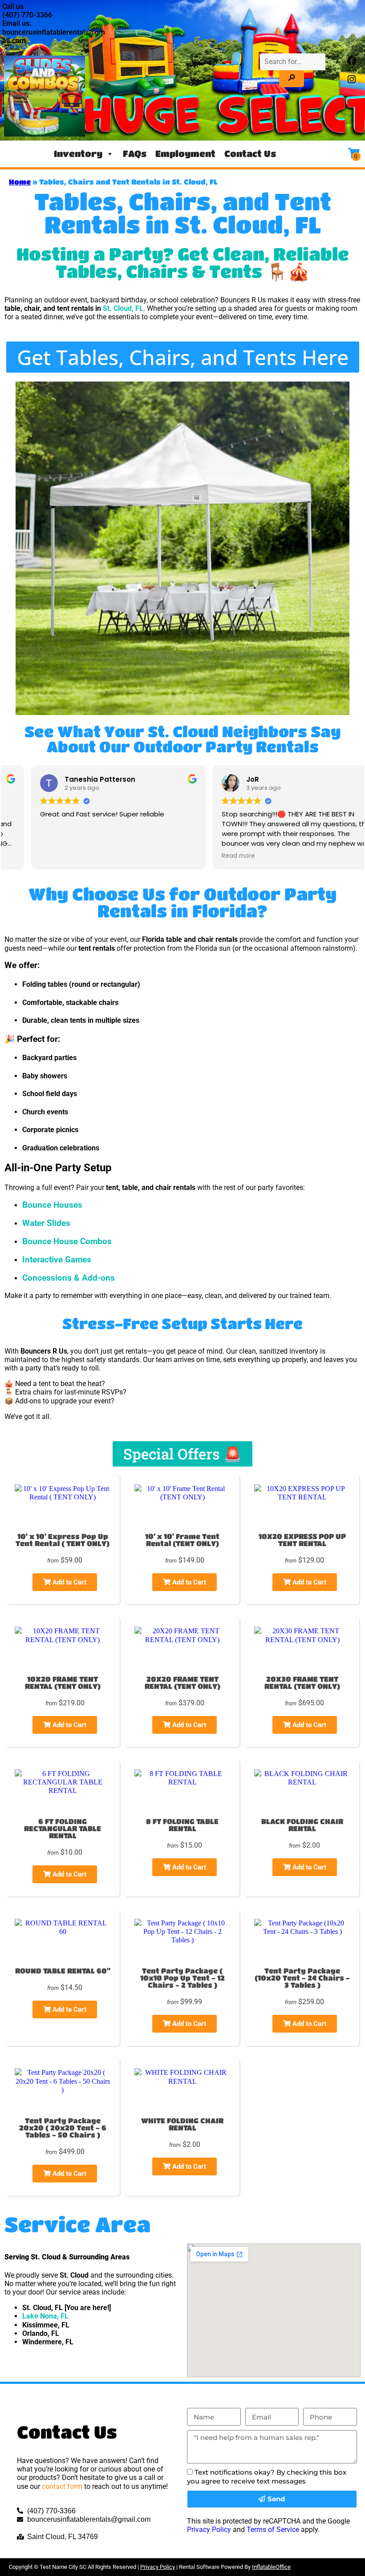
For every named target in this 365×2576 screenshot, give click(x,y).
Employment (185, 154)
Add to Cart (69, 1582)
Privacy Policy (209, 2530)
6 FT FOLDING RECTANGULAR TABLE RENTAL (63, 1828)
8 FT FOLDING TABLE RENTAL (182, 1825)
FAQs (135, 154)
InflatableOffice (271, 2567)
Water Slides (46, 1223)
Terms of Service (273, 2530)
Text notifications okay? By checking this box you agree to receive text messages (267, 2476)
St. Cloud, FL (123, 308)
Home (20, 182)
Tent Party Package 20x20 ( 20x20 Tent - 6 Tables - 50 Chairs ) (63, 2128)
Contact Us (250, 154)
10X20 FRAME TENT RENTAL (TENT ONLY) (63, 1682)
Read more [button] (212, 856)
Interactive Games (57, 1260)
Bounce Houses (52, 1205)
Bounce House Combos (67, 1242)
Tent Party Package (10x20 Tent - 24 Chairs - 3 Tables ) (302, 1978)
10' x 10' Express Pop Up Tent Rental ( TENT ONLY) (63, 1540)
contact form (62, 2486)
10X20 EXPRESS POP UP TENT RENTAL (302, 1540)
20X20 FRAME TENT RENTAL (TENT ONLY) (182, 1682)
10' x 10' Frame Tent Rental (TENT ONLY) (182, 1540)
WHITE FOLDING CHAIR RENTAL (182, 2124)
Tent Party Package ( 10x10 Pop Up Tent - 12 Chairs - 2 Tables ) (182, 1978)
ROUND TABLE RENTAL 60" (63, 1971)
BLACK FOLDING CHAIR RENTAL (302, 1825)
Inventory (78, 154)
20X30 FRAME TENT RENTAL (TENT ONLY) (302, 1682)
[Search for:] (293, 62)
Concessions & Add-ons (69, 1278)
